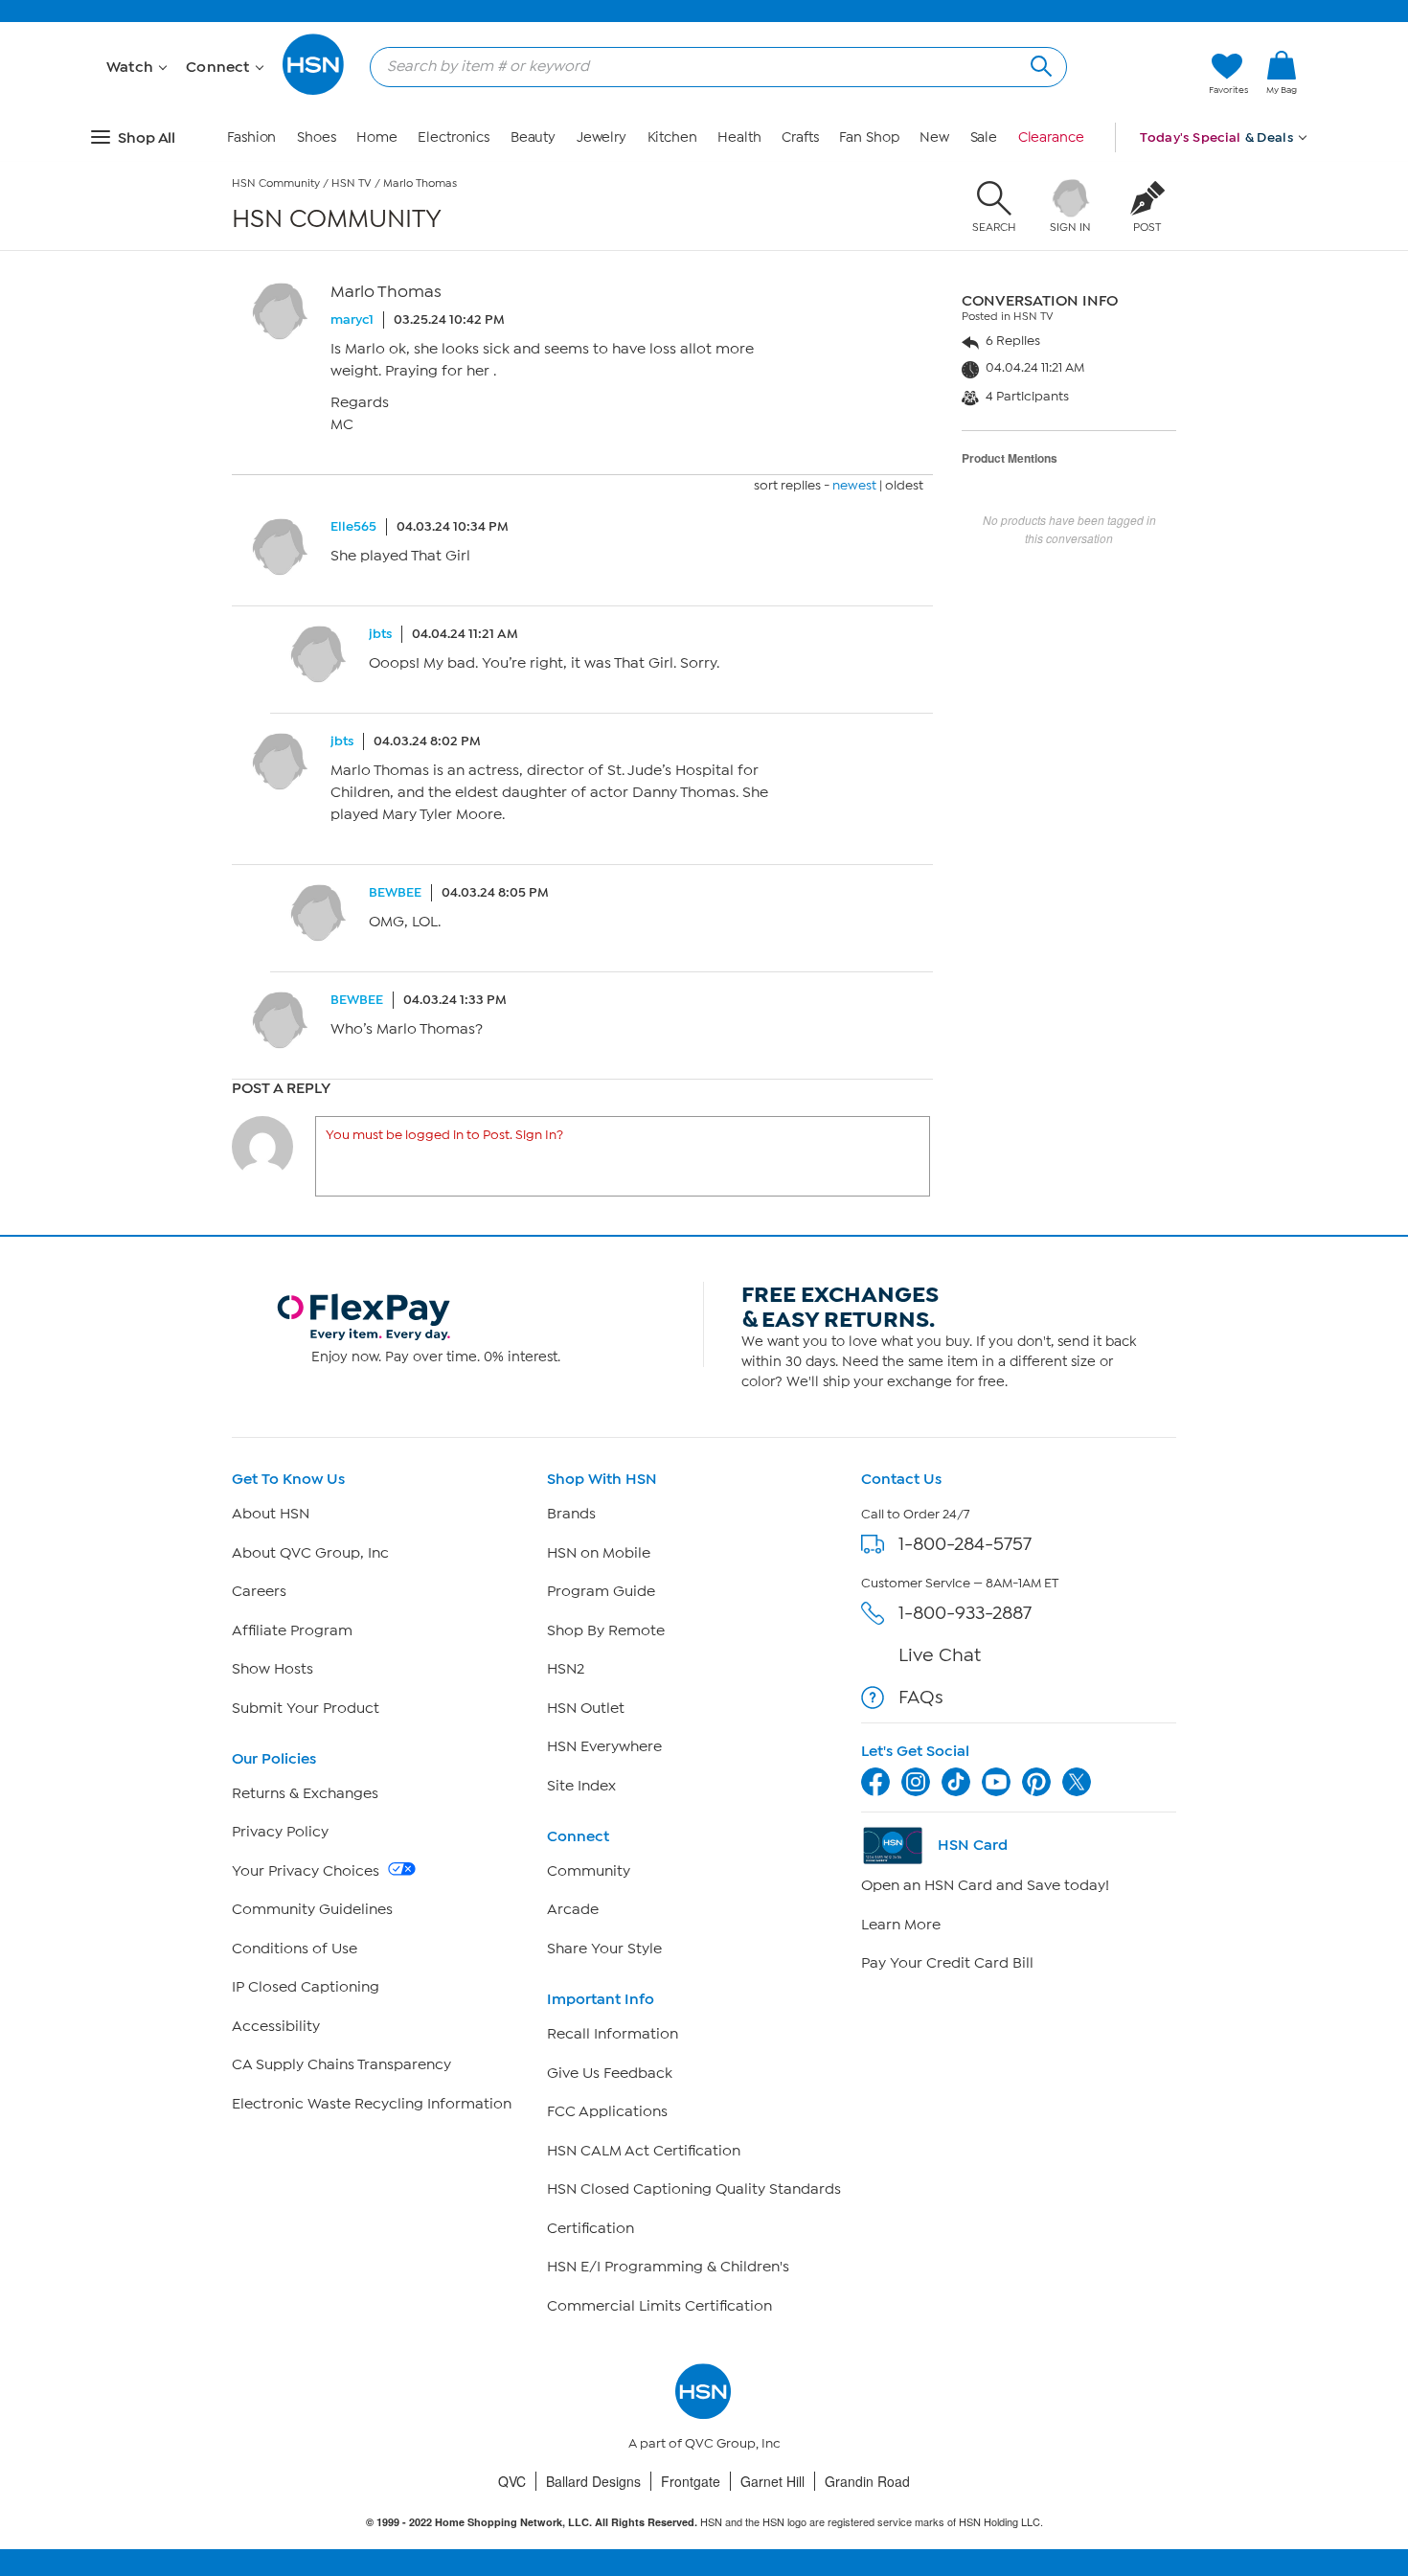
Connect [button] (220, 67)
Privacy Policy (280, 1832)
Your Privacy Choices (307, 1871)
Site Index (581, 1786)
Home (377, 137)
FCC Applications (607, 2111)
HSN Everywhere (604, 1746)
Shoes (317, 137)
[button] (1282, 104)
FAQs (921, 1697)
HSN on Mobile (599, 1553)
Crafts (800, 137)
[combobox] (711, 66)
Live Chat (940, 1655)
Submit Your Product (306, 1708)
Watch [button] (132, 67)
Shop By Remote (606, 1630)
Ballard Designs (593, 2481)
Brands (571, 1514)
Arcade (573, 1909)
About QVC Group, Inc (310, 1553)
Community (589, 1871)
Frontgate (691, 2481)
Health (739, 137)
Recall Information (613, 2034)
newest (854, 485)
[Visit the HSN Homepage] (314, 91)
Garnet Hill (772, 2481)
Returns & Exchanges (305, 1793)
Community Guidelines (312, 1909)
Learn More (901, 1925)
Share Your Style (604, 1949)
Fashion (251, 137)
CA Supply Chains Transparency (341, 2064)
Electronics (454, 137)
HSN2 (566, 1669)
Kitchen (672, 137)
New (934, 137)
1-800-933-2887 (965, 1613)
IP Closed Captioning (306, 1987)
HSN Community (276, 183)
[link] (1282, 74)
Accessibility (276, 2026)
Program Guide (601, 1591)
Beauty (533, 137)
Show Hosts (273, 1669)
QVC (512, 2481)
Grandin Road (867, 2481)
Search (1039, 64)
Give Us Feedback (610, 2073)
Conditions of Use (295, 1949)
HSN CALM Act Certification (644, 2151)
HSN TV (352, 183)
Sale (984, 137)
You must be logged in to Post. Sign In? (444, 1135)
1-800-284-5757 (965, 1544)
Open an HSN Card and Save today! (985, 1885)
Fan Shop (869, 137)
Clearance (1051, 137)
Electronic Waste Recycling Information (372, 2104)
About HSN (271, 1514)
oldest (904, 485)
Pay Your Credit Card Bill (947, 1963)
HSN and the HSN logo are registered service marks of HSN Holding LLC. (704, 2522)
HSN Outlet (586, 1708)
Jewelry (602, 137)
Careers (259, 1591)
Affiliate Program (292, 1630)
